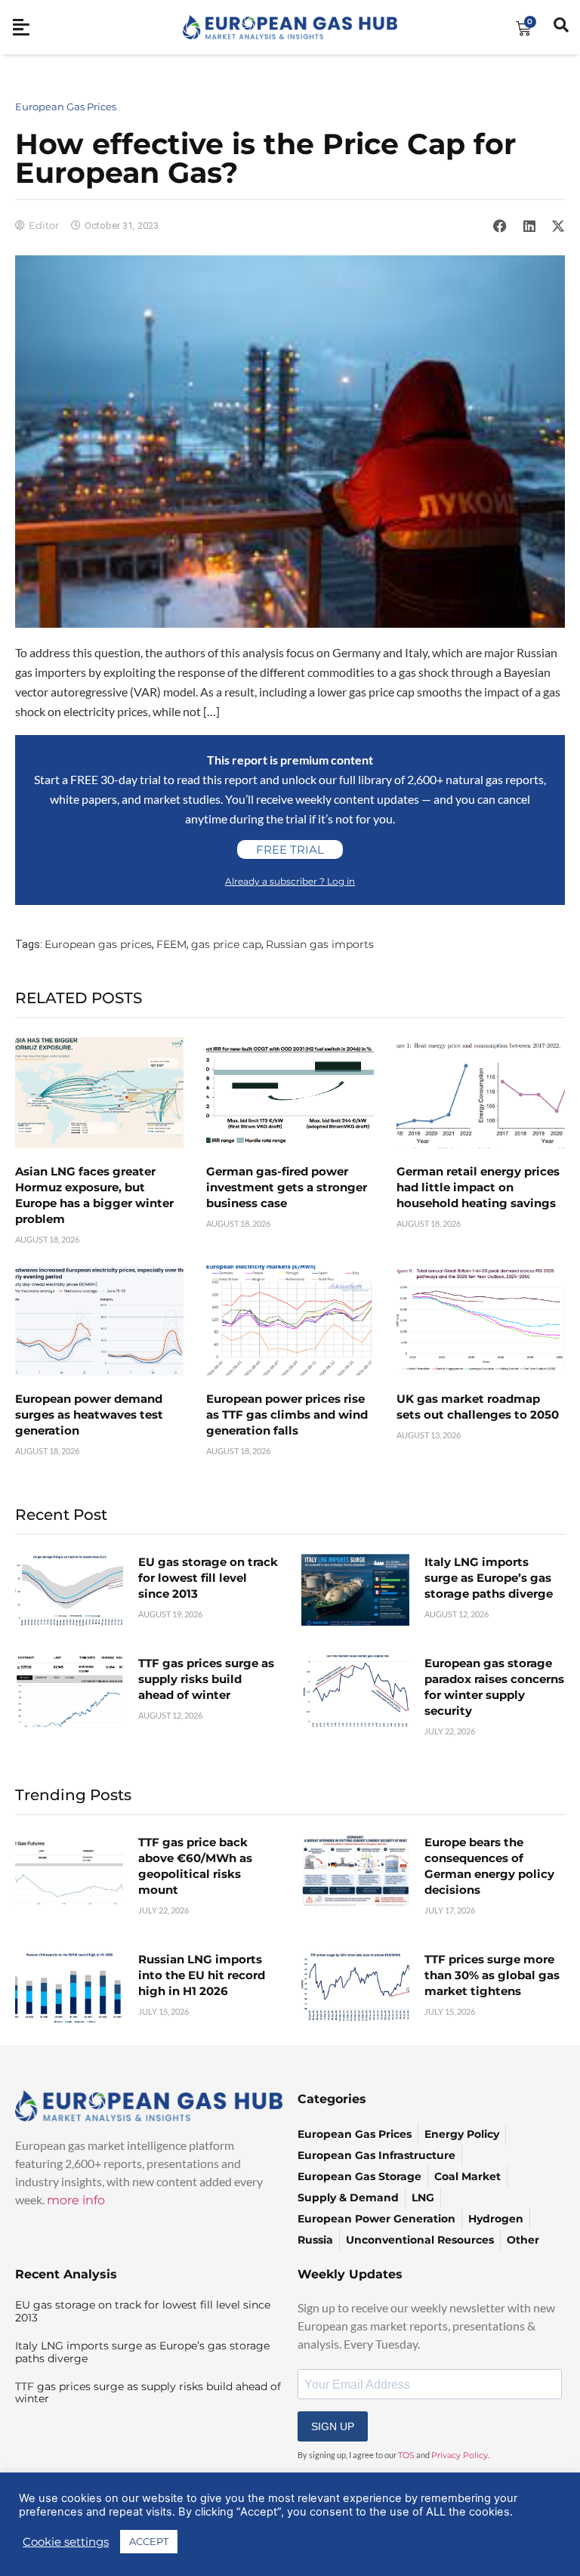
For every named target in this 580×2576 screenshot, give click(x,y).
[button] (500, 226)
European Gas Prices (66, 107)
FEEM (171, 944)
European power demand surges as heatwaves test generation (89, 1415)
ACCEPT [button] (149, 2541)
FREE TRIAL (290, 849)
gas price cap (226, 944)
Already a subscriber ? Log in (290, 881)
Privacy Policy (460, 2455)
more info (76, 2200)
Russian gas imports (320, 944)
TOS (406, 2455)
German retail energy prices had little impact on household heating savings (478, 1187)
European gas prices (98, 944)
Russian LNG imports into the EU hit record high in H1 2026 (202, 1975)
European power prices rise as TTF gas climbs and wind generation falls (287, 1415)
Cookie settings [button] (66, 2542)
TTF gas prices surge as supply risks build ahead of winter (206, 1679)
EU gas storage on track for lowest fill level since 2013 (208, 1578)
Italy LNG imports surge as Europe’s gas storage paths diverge (489, 1578)
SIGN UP (333, 2426)
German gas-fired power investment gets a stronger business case (287, 1187)
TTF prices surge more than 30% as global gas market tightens (492, 1975)
